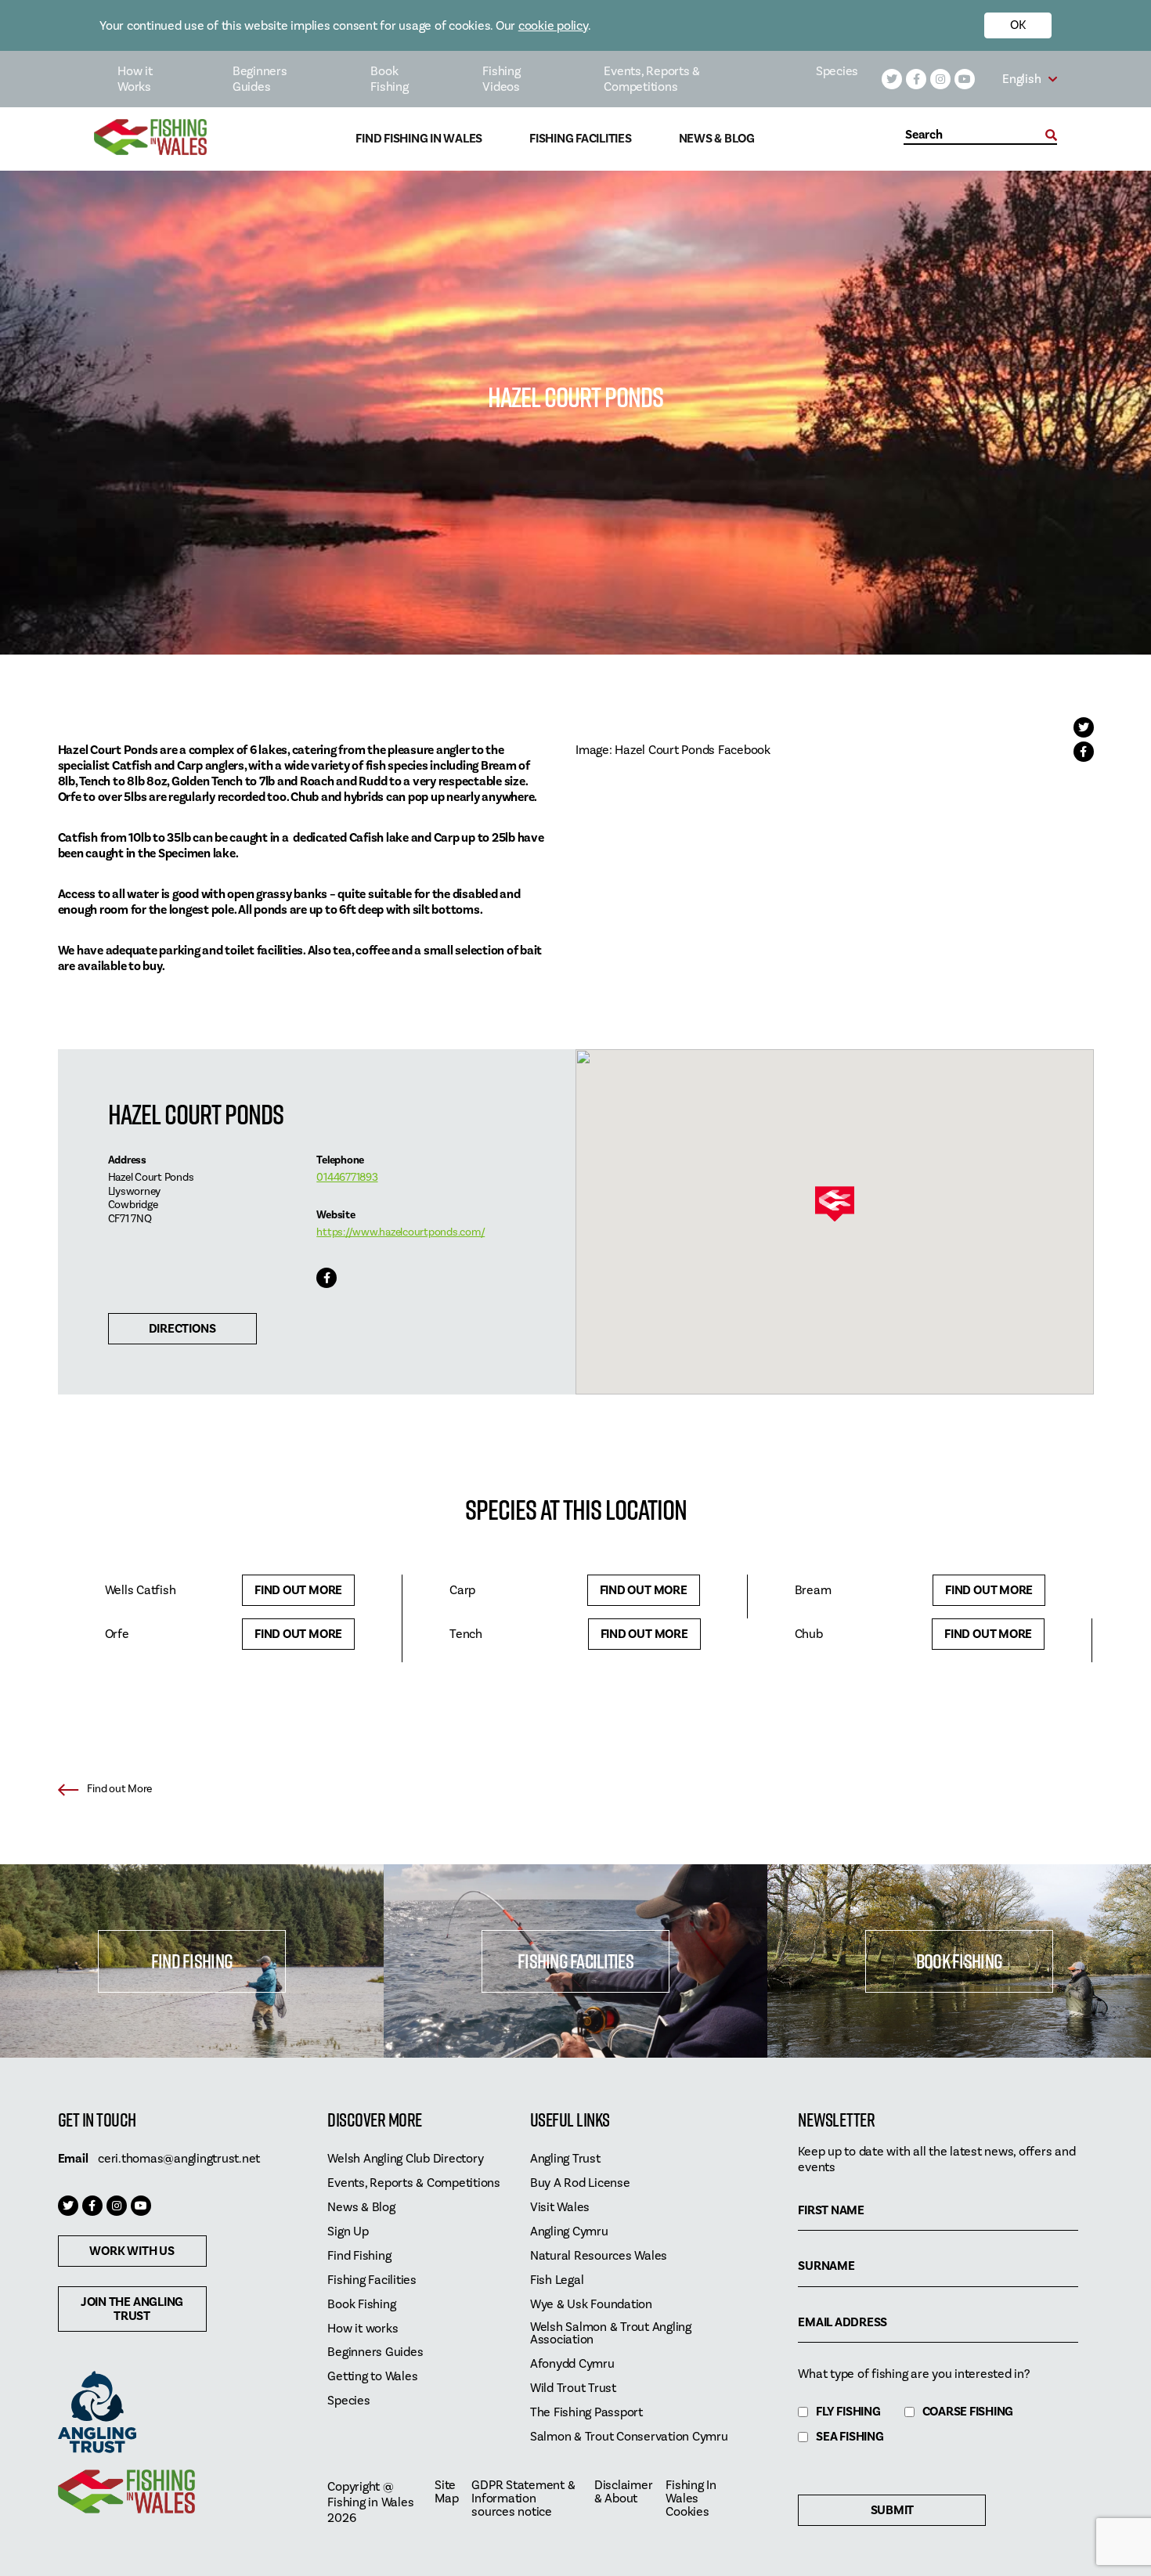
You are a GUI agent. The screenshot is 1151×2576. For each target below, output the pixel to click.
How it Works (135, 79)
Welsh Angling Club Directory (405, 2159)
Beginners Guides (260, 79)
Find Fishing (192, 1961)
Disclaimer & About (624, 2492)
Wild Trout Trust (573, 2388)
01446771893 (347, 1178)
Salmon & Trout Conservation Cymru (629, 2437)
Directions (182, 1329)
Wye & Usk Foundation (591, 2305)
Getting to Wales (372, 2377)
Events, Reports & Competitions (652, 79)
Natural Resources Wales (599, 2256)
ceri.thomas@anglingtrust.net (179, 2159)
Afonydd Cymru (572, 2364)
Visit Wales (560, 2208)
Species (837, 71)
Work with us (132, 2251)
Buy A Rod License (580, 2183)
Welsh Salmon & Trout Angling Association (611, 2334)
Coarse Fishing (968, 2412)
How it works (363, 2329)
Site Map (446, 2492)
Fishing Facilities (581, 139)
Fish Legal (557, 2280)
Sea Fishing (850, 2437)
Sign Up (348, 2232)
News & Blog (717, 139)
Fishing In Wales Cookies (691, 2499)
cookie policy (553, 26)
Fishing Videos (501, 79)
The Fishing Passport (586, 2413)
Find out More (298, 1590)
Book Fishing (389, 79)
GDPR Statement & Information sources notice (523, 2499)
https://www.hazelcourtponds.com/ (401, 1232)
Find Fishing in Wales (419, 139)
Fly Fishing (848, 2412)
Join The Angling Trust (132, 2309)
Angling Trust (565, 2159)
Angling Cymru (569, 2232)
